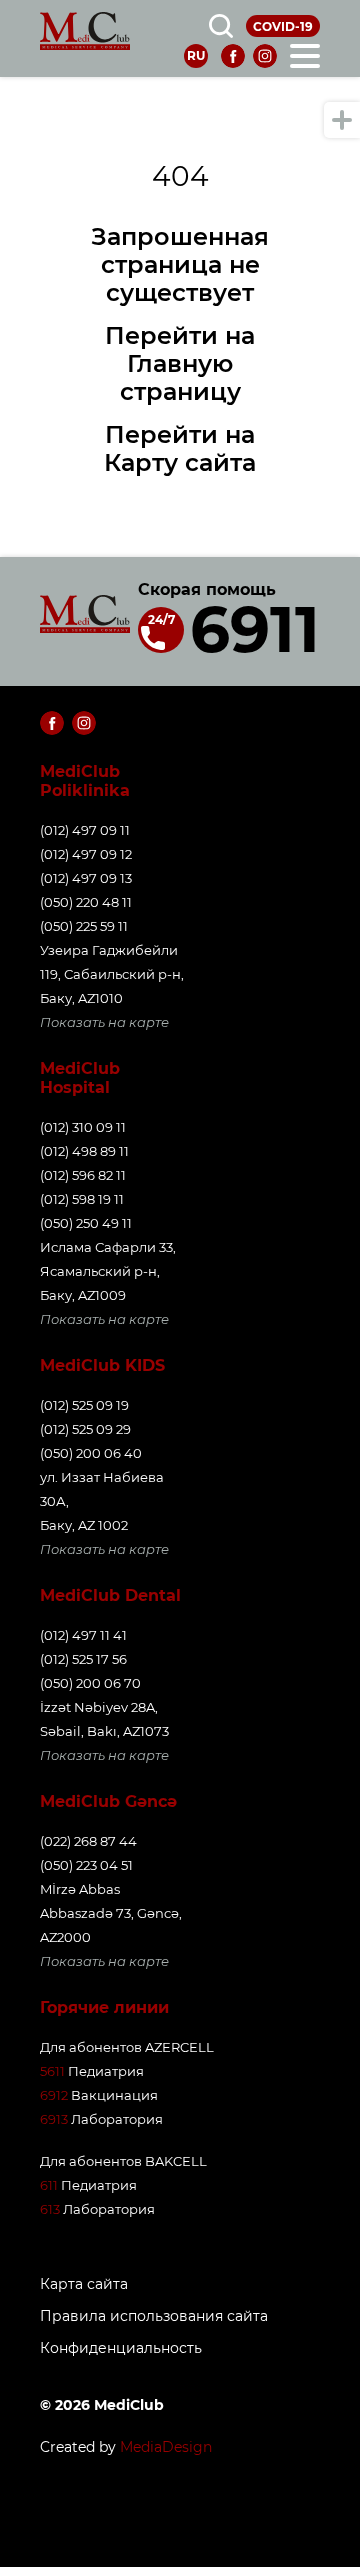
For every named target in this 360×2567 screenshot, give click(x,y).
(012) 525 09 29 (85, 1429)
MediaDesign (166, 2447)
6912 (54, 2095)
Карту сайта (180, 462)
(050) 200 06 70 (90, 1683)
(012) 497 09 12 (86, 854)
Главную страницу (180, 377)
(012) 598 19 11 (82, 1199)
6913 (54, 2119)
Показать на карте (104, 1022)
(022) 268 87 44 (88, 1841)
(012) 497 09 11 (85, 830)
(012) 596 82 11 (83, 1175)
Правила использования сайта (154, 2316)
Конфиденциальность (121, 2348)
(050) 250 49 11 (86, 1223)
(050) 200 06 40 (91, 1453)
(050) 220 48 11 (86, 902)
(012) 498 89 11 (84, 1151)
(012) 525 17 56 (83, 1659)
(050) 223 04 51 (86, 1865)
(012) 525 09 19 (84, 1405)
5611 (52, 2071)
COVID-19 (283, 26)
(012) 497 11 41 (83, 1635)
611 (49, 2185)
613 (50, 2209)
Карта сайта (84, 2284)
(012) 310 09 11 (83, 1127)
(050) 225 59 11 (84, 926)
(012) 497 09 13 (86, 878)
